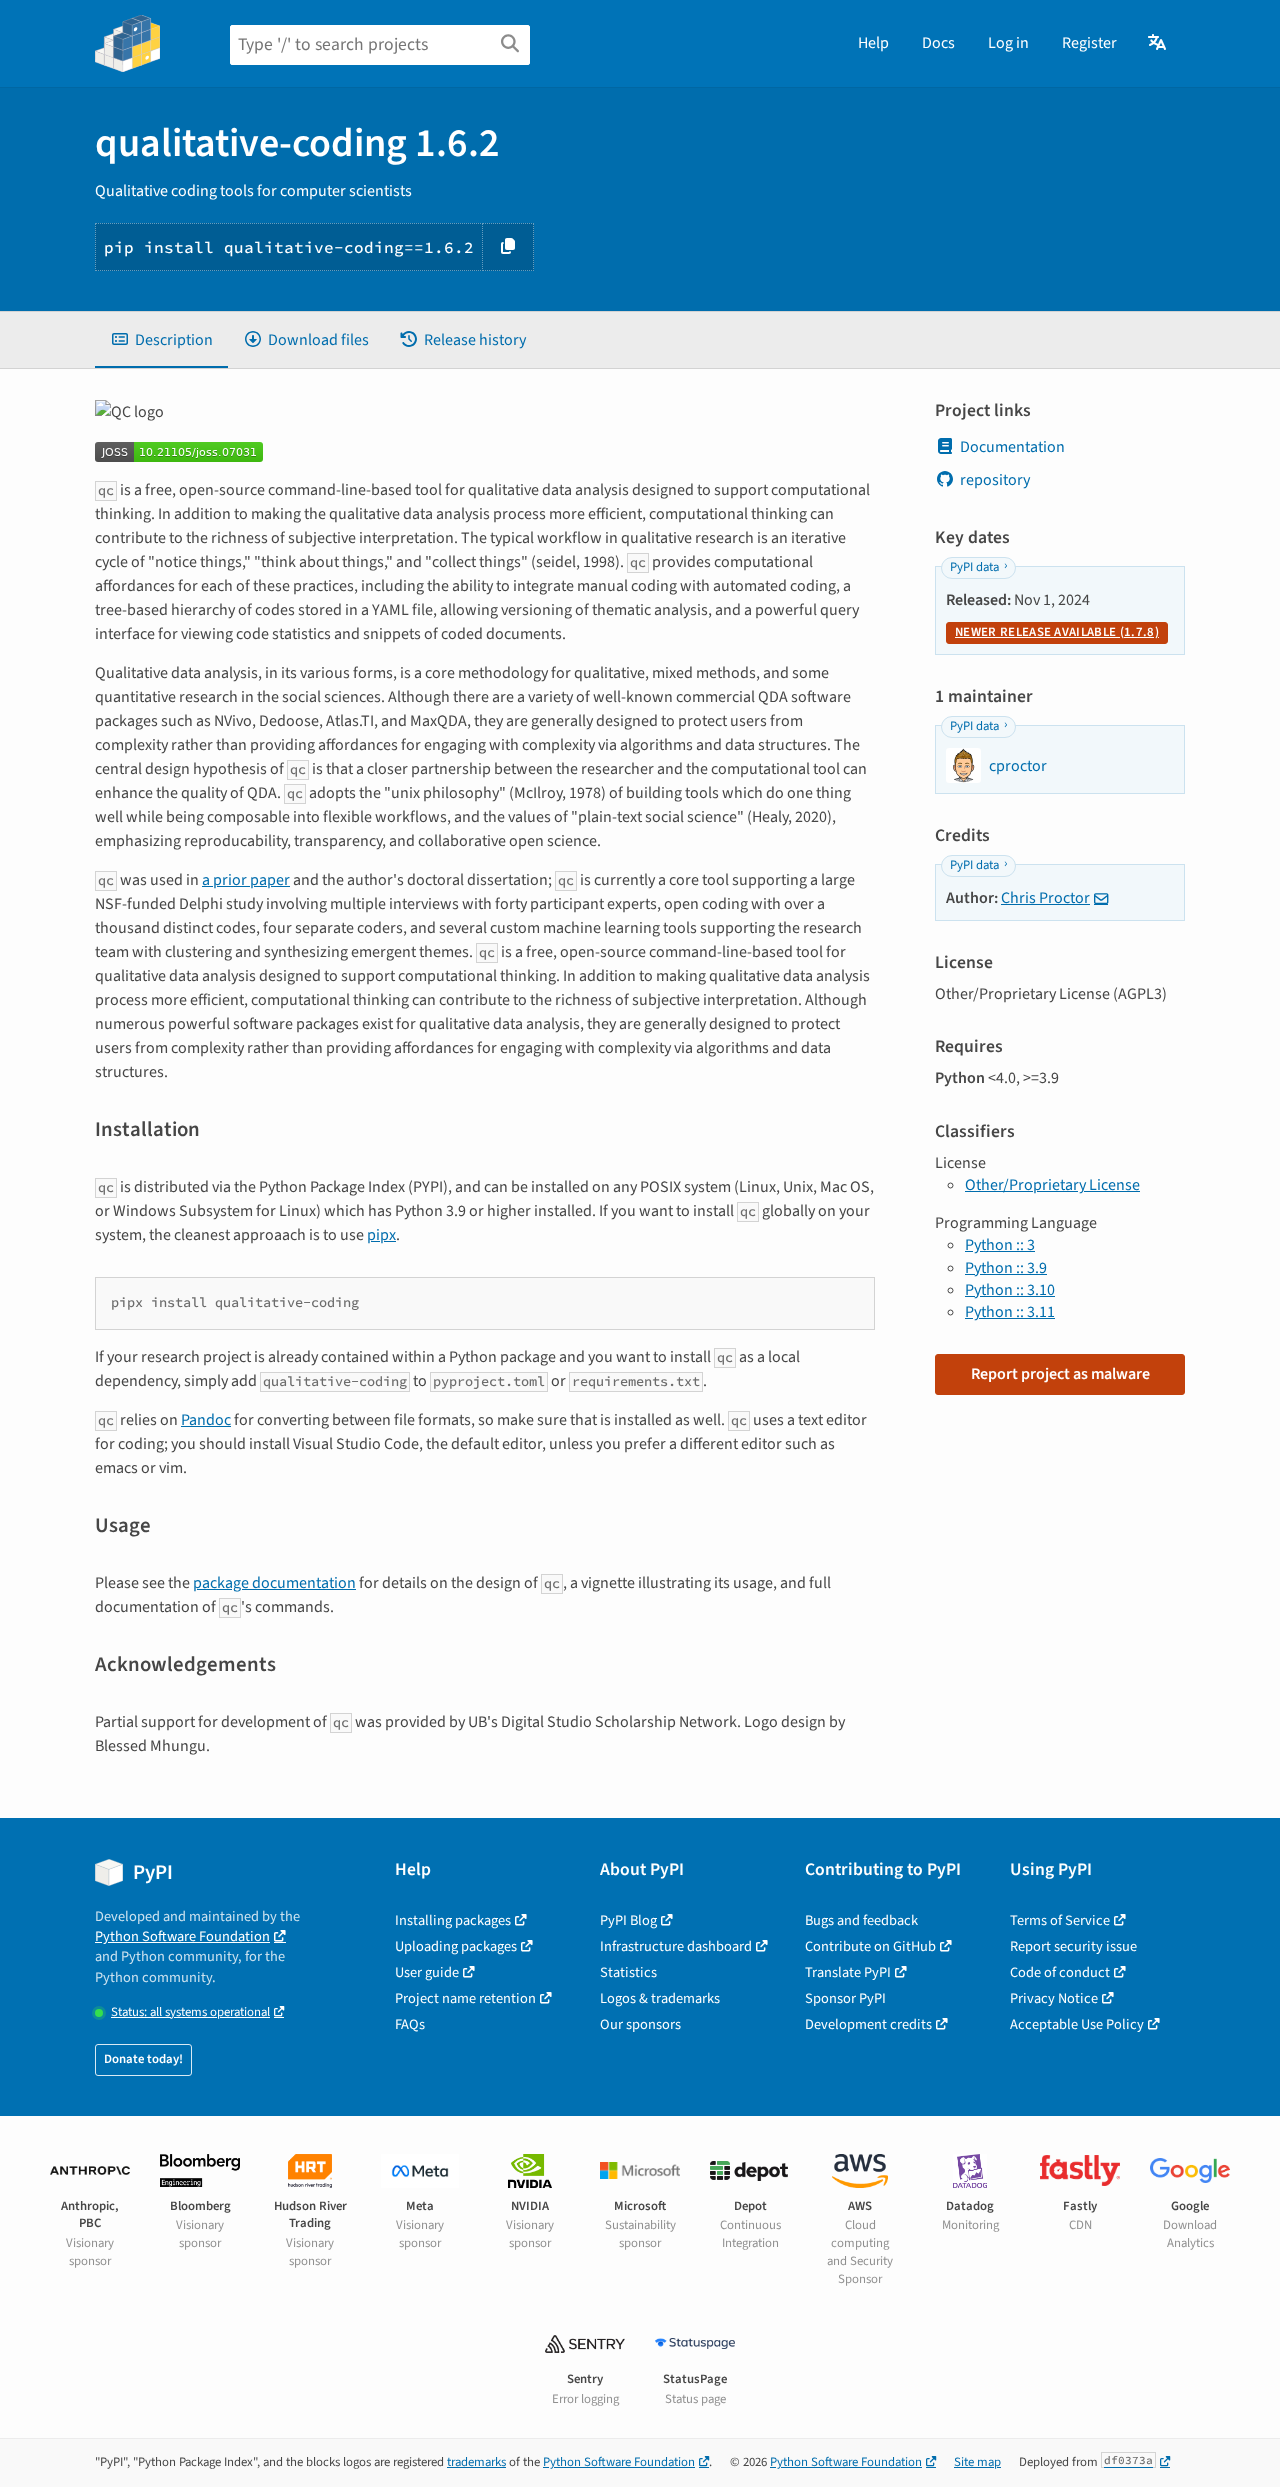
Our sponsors (640, 2024)
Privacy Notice (1054, 1998)
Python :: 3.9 (1006, 1268)
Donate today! (143, 2059)
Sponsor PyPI (845, 1998)
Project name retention (465, 1998)
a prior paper (246, 880)
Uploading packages (456, 1946)
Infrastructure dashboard (676, 1946)
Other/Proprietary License (1052, 1185)
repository (995, 480)
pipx (381, 1235)
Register (1089, 43)
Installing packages (453, 1920)
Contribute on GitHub (870, 1946)
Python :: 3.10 (1010, 1290)
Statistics (628, 1972)
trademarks (476, 2462)
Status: (190, 2012)
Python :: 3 (1000, 1245)
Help (873, 43)
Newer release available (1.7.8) (1057, 632)
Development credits (868, 2024)
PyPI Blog (628, 1920)
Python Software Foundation (182, 1936)
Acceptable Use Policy (1077, 2024)
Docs (938, 43)
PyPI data (974, 567)
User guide (427, 1972)
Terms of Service (1060, 1920)
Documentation (1012, 447)
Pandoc (206, 1420)
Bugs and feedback (861, 1920)
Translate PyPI (848, 1972)
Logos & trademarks (660, 1998)
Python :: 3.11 (1010, 1312)
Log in (1008, 43)
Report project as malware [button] (1060, 1374)
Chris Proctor (1045, 898)
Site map (977, 2462)
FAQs (410, 2024)
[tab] (161, 340)
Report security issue (1073, 1946)
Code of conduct (1060, 1972)
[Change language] (1158, 43)
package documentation (274, 1583)
